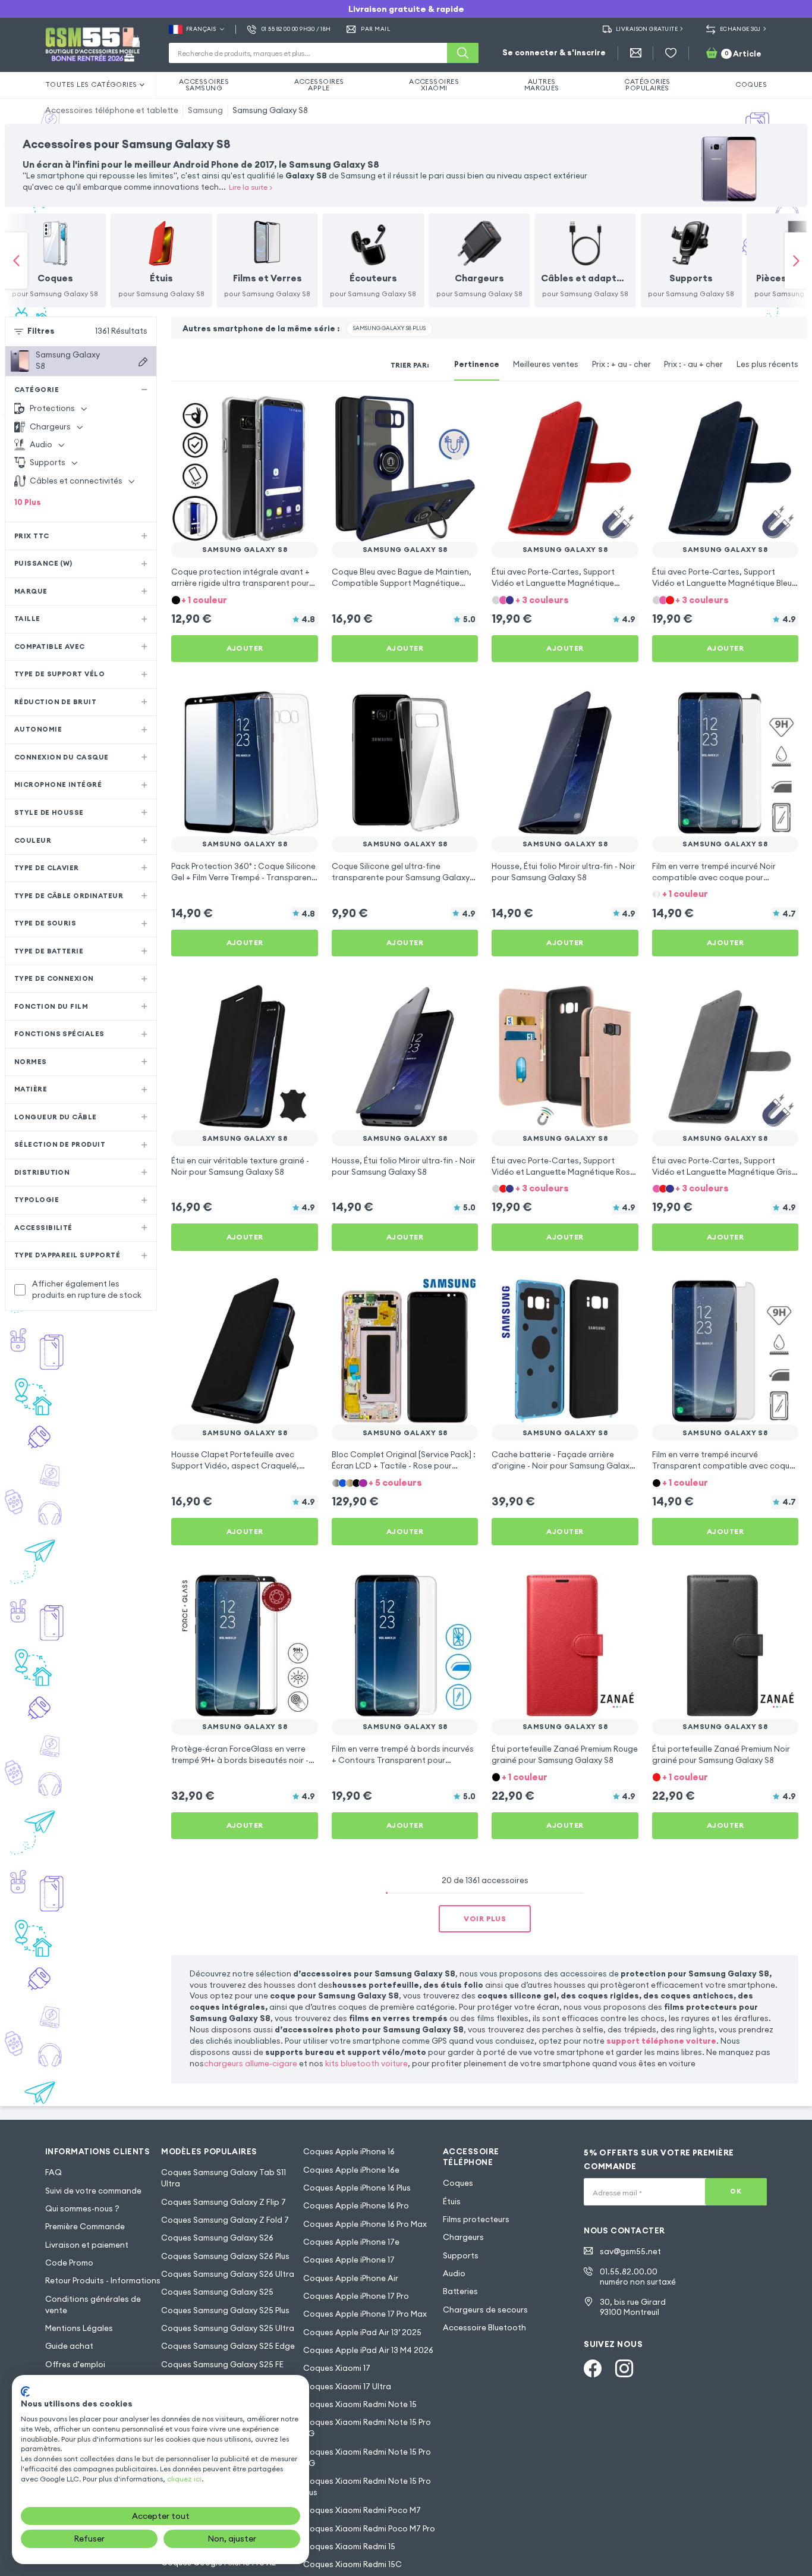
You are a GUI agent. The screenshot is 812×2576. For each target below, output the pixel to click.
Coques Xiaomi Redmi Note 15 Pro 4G (367, 2458)
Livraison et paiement (87, 2245)
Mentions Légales (79, 2328)
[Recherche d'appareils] (143, 362)
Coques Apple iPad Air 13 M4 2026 (368, 2350)
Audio (454, 2274)
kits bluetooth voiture (366, 2064)
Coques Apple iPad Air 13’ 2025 (362, 2332)
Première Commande (85, 2227)
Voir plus (485, 1918)
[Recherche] (463, 53)
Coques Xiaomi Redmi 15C (353, 2564)
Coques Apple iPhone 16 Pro (356, 2206)
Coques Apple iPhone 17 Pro (356, 2296)
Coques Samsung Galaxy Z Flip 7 (224, 2202)
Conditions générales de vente (93, 2305)
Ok (736, 2191)
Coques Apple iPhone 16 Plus (357, 2188)
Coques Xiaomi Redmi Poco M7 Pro (369, 2529)
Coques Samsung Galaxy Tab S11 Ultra (224, 2178)
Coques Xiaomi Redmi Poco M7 (362, 2510)
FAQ (53, 2172)
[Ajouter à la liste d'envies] (301, 412)
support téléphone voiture (661, 2041)
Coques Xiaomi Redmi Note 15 (360, 2404)
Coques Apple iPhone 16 (349, 2152)
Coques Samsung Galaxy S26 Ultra (228, 2274)
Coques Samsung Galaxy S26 (217, 2238)
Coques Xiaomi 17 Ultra (347, 2387)
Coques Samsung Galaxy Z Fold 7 (225, 2220)
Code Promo (69, 2263)
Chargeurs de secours (485, 2310)
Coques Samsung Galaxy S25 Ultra (228, 2328)
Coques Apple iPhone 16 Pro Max (365, 2224)
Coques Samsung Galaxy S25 (217, 2292)
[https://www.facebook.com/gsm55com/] (593, 2368)
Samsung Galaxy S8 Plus (389, 328)
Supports (461, 2256)
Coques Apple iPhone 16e (351, 2170)
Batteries (460, 2291)
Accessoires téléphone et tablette (112, 110)
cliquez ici (184, 2479)
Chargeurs (463, 2237)
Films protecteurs (476, 2219)
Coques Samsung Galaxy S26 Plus (225, 2256)
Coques (458, 2183)
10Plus (28, 502)
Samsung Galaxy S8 (270, 110)
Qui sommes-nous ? (82, 2209)
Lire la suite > (251, 187)
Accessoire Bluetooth (484, 2328)
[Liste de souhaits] (671, 53)
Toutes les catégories (91, 84)
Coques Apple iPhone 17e (351, 2242)
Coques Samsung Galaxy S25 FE (222, 2365)
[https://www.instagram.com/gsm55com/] (624, 2368)
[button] (245, 600)
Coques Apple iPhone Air (351, 2278)
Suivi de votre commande (93, 2191)
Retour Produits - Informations (103, 2281)
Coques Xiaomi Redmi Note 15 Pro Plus (367, 2487)
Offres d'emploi (75, 2365)
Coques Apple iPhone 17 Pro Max (365, 2314)
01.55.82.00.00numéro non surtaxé (638, 2277)
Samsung (205, 110)
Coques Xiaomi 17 (337, 2368)
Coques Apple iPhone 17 (349, 2260)
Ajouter (245, 648)
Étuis (452, 2202)
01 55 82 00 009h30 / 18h (296, 29)
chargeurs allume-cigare (251, 2064)
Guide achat (69, 2346)
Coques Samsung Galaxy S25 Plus (225, 2310)
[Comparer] (279, 412)
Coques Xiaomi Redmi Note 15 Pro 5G (367, 2428)
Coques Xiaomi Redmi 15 (349, 2547)
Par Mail (375, 29)
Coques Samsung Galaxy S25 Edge (228, 2346)
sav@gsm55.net (630, 2252)
